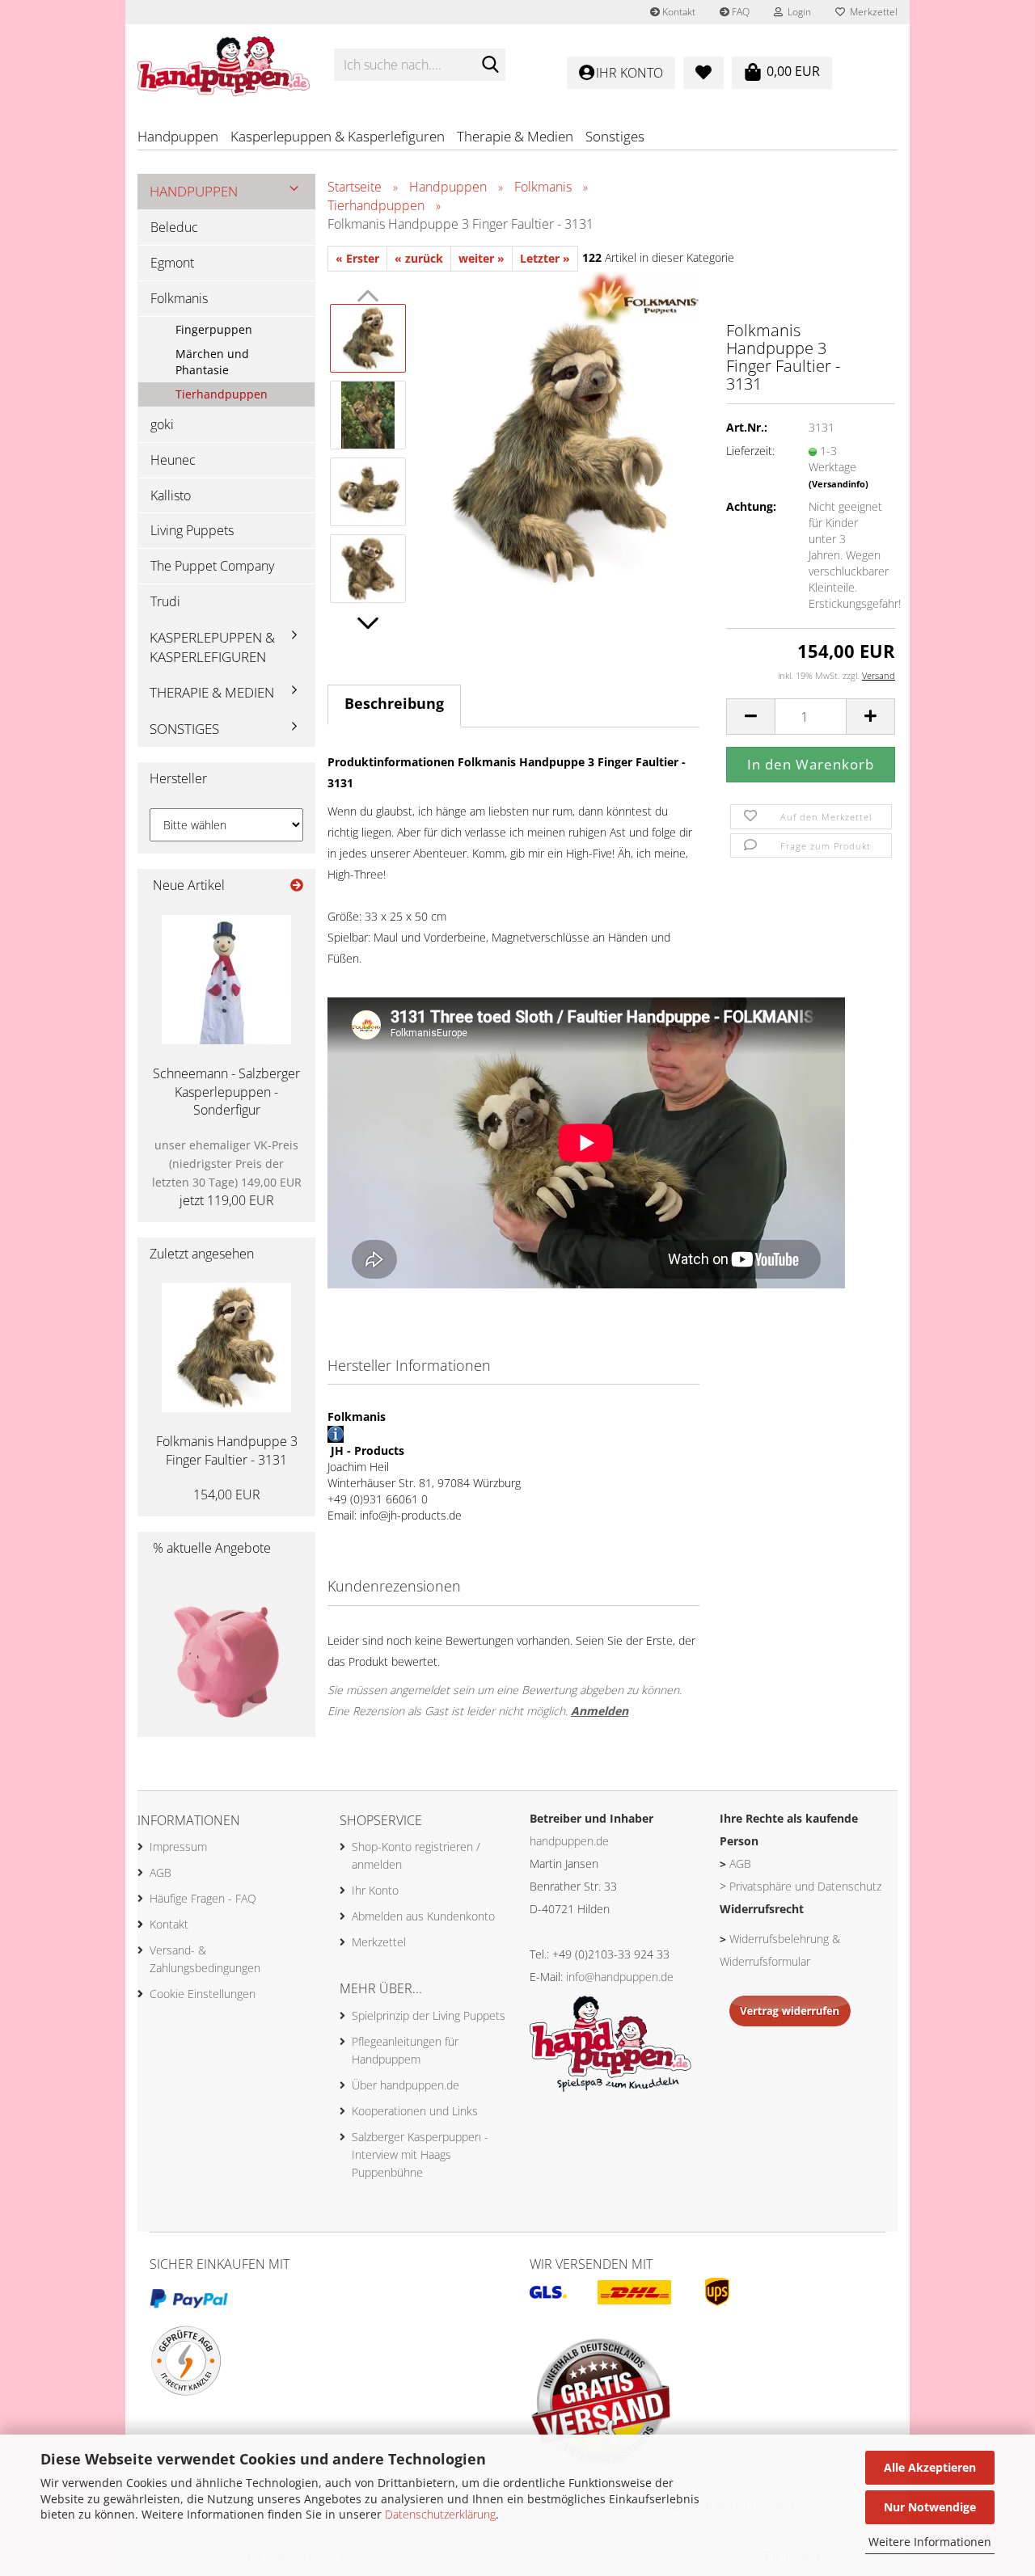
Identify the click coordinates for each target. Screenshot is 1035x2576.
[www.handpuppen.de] (224, 65)
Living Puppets (192, 530)
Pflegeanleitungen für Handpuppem (405, 2050)
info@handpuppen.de (620, 1977)
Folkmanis (179, 298)
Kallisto (171, 495)
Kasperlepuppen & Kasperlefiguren (338, 136)
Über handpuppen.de (406, 2085)
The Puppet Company (212, 566)
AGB (161, 1872)
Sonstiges (615, 136)
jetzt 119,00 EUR (227, 1173)
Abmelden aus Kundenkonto (423, 1916)
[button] (368, 623)
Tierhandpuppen (222, 394)
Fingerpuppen (214, 329)
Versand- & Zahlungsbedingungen (205, 1959)
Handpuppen (178, 136)
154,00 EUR (227, 1495)
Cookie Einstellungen (203, 1994)
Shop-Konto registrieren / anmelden (416, 1855)
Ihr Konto (375, 1890)
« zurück (419, 258)
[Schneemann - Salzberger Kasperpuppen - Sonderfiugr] (226, 980)
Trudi (165, 601)
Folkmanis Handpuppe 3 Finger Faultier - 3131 (227, 1450)
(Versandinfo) (839, 484)
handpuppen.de (569, 1841)
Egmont (172, 263)
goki (162, 424)
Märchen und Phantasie (212, 362)
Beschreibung (394, 703)
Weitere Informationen (930, 2542)
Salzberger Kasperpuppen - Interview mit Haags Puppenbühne (420, 2154)
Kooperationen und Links (415, 2111)
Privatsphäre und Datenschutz (805, 1886)
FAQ (739, 12)
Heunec (173, 460)
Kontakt (678, 12)
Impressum (178, 1847)
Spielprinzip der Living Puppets (429, 2015)
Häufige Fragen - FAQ (203, 1898)
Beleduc (174, 227)
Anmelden (600, 1711)
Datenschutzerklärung (440, 2514)
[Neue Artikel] (297, 885)
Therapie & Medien (515, 136)
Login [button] (797, 12)
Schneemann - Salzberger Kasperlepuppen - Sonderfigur (226, 1092)
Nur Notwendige (930, 2507)
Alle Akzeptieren (930, 2467)
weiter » (482, 258)
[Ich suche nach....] (490, 65)
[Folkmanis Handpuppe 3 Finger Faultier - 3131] (560, 451)
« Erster (357, 258)
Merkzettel (871, 12)
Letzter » (545, 258)
